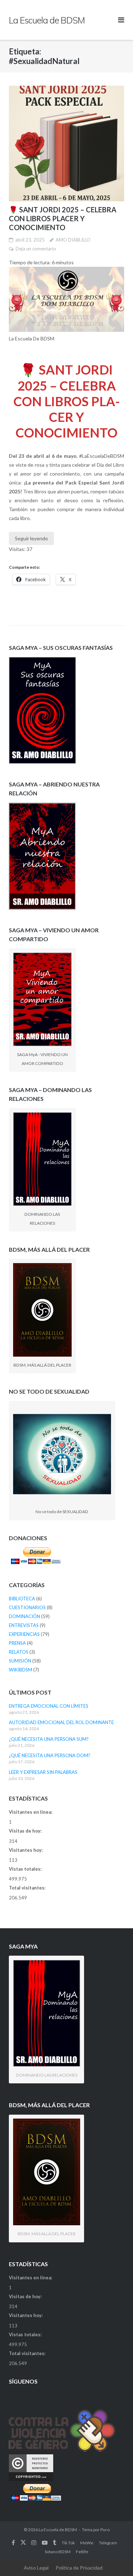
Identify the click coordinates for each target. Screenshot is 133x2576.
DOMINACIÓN (24, 1616)
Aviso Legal (36, 2568)
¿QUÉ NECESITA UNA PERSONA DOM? (50, 1755)
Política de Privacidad (79, 2568)
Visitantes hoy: (26, 1850)
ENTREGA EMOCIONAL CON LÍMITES (49, 1706)
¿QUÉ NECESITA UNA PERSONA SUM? (49, 1739)
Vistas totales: (26, 1869)
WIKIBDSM (21, 1670)
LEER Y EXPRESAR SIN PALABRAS (43, 1772)
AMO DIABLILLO (73, 240)
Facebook (13, 2543)
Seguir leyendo (31, 538)
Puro (105, 2530)
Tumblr (54, 2543)
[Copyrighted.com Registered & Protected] (31, 2479)
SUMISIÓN (20, 1661)
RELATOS (19, 1652)
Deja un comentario (36, 249)
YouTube (45, 2543)
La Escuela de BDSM (58, 2530)
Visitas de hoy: (26, 1831)
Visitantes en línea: (31, 1812)
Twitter (23, 2543)
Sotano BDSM (58, 2552)
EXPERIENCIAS (24, 1634)
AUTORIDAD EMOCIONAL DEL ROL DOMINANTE (61, 1722)
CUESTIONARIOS (27, 1607)
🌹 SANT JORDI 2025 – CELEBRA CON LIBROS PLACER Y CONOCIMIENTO (63, 218)
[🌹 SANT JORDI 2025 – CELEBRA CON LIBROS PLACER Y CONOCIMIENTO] (66, 144)
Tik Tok (68, 2543)
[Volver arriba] (115, 2559)
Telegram (108, 2543)
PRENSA (17, 1643)
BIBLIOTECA (22, 1599)
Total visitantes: (28, 1888)
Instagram (34, 2543)
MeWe (87, 2543)
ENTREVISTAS (24, 1625)
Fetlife (82, 2552)
